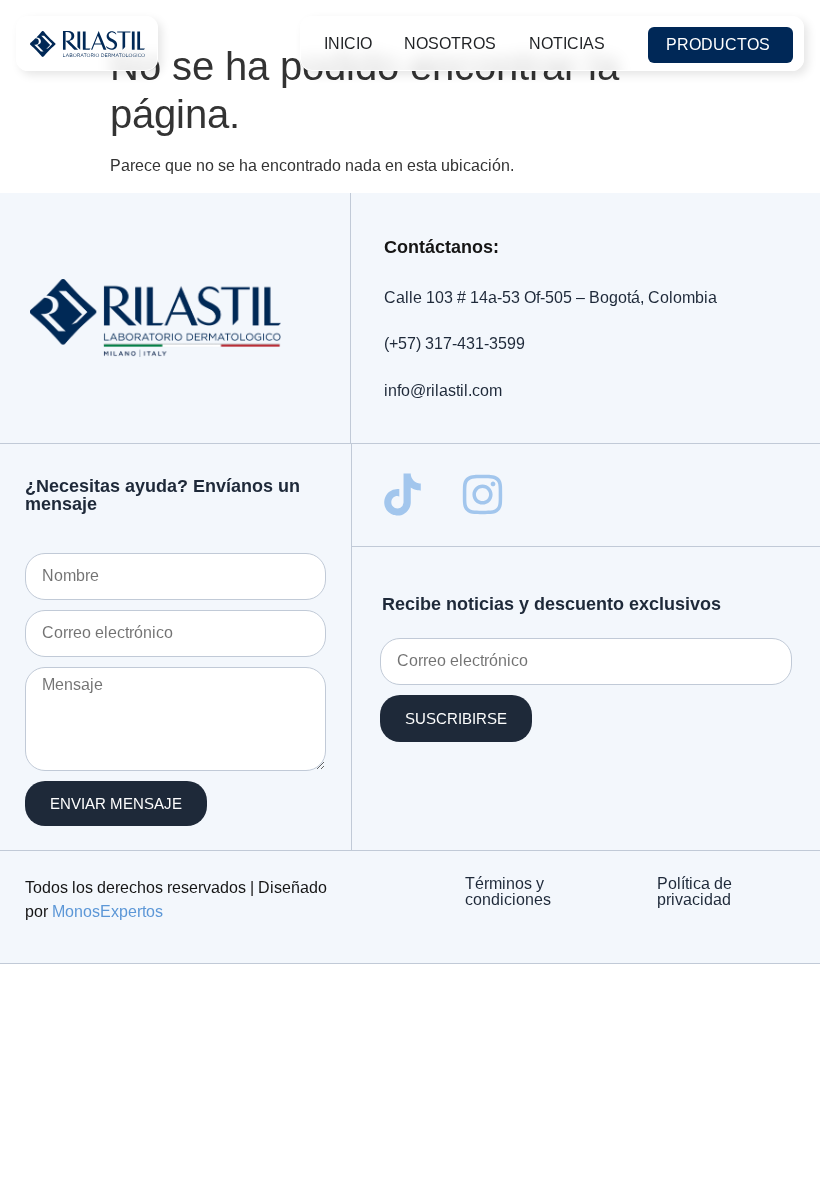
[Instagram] (482, 494)
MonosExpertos (107, 911)
